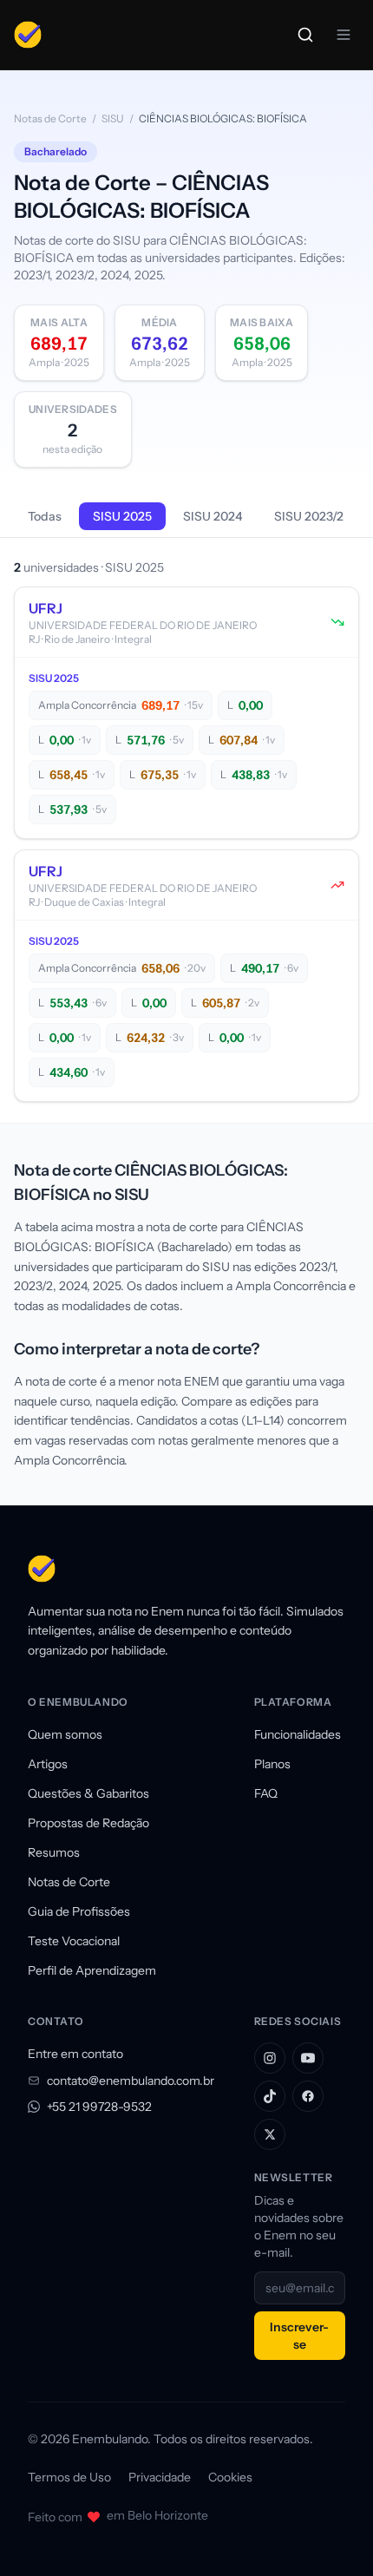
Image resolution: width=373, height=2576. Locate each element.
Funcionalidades (298, 1734)
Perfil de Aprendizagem (92, 1970)
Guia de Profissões (79, 1911)
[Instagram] (270, 2058)
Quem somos (65, 1734)
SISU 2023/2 (309, 516)
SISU (113, 118)
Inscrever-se (299, 2336)
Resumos (54, 1852)
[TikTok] (270, 2096)
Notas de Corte (50, 118)
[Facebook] (308, 2096)
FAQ (266, 1793)
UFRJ (46, 608)
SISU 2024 (213, 516)
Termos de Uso (69, 2477)
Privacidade (160, 2477)
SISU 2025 (122, 516)
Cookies (230, 2477)
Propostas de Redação (88, 1823)
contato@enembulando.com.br (131, 2081)
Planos (272, 1764)
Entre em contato (75, 2054)
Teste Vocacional (74, 1941)
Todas (45, 516)
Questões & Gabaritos (88, 1793)
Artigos (48, 1764)
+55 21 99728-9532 (99, 2107)
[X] (270, 2134)
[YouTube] (308, 2058)
